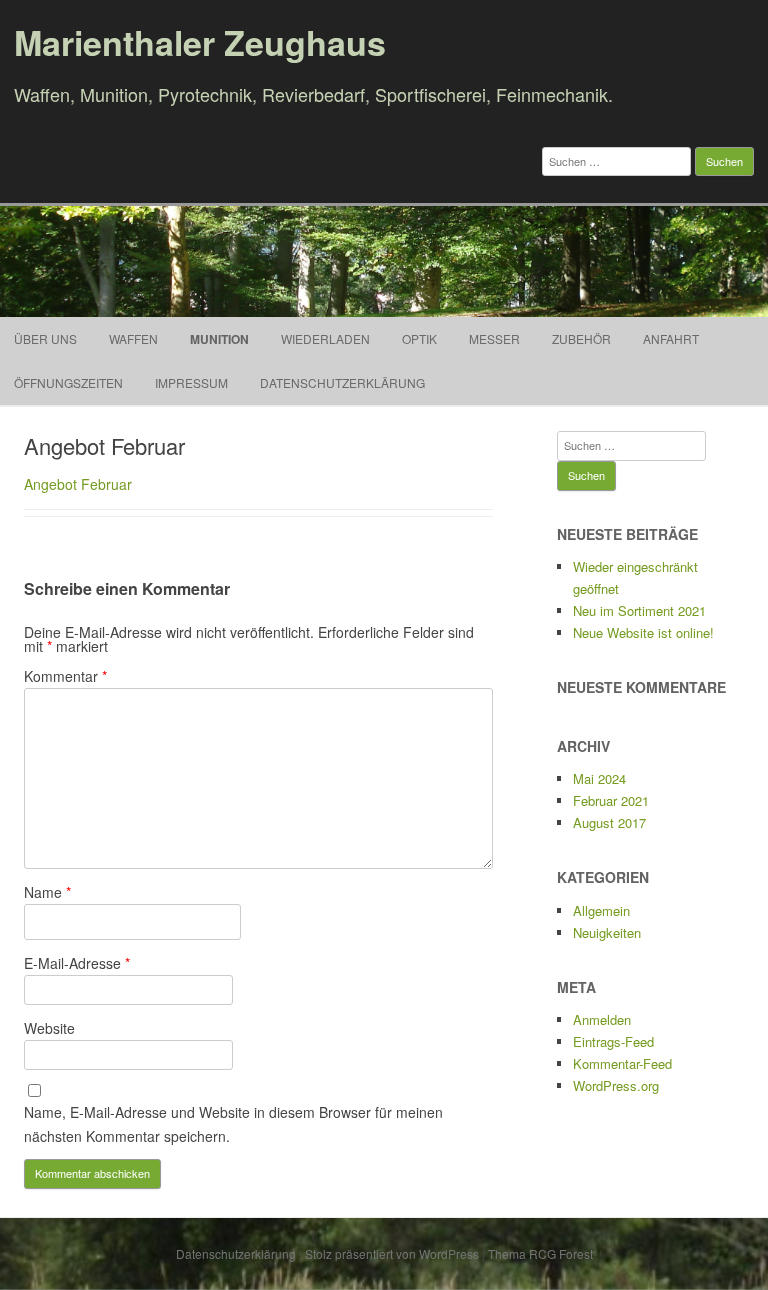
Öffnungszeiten (68, 382)
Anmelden (602, 1019)
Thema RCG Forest (540, 1253)
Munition (219, 339)
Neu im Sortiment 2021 (639, 610)
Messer (494, 338)
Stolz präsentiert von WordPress (392, 1253)
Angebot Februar (78, 484)
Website (49, 1028)
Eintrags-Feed (613, 1041)
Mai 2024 (599, 778)
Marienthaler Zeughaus (200, 42)
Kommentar (65, 676)
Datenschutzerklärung (342, 382)
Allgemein (601, 910)
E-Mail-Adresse (77, 963)
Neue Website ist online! (643, 632)
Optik (419, 338)
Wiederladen (325, 338)
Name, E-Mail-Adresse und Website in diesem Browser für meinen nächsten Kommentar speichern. (233, 1124)
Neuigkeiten (607, 932)
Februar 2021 (611, 800)
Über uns (45, 338)
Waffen (133, 338)
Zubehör (581, 338)
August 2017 (609, 822)
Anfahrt (671, 338)
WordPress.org (616, 1085)
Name (47, 892)
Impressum (191, 382)
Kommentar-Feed (622, 1063)
